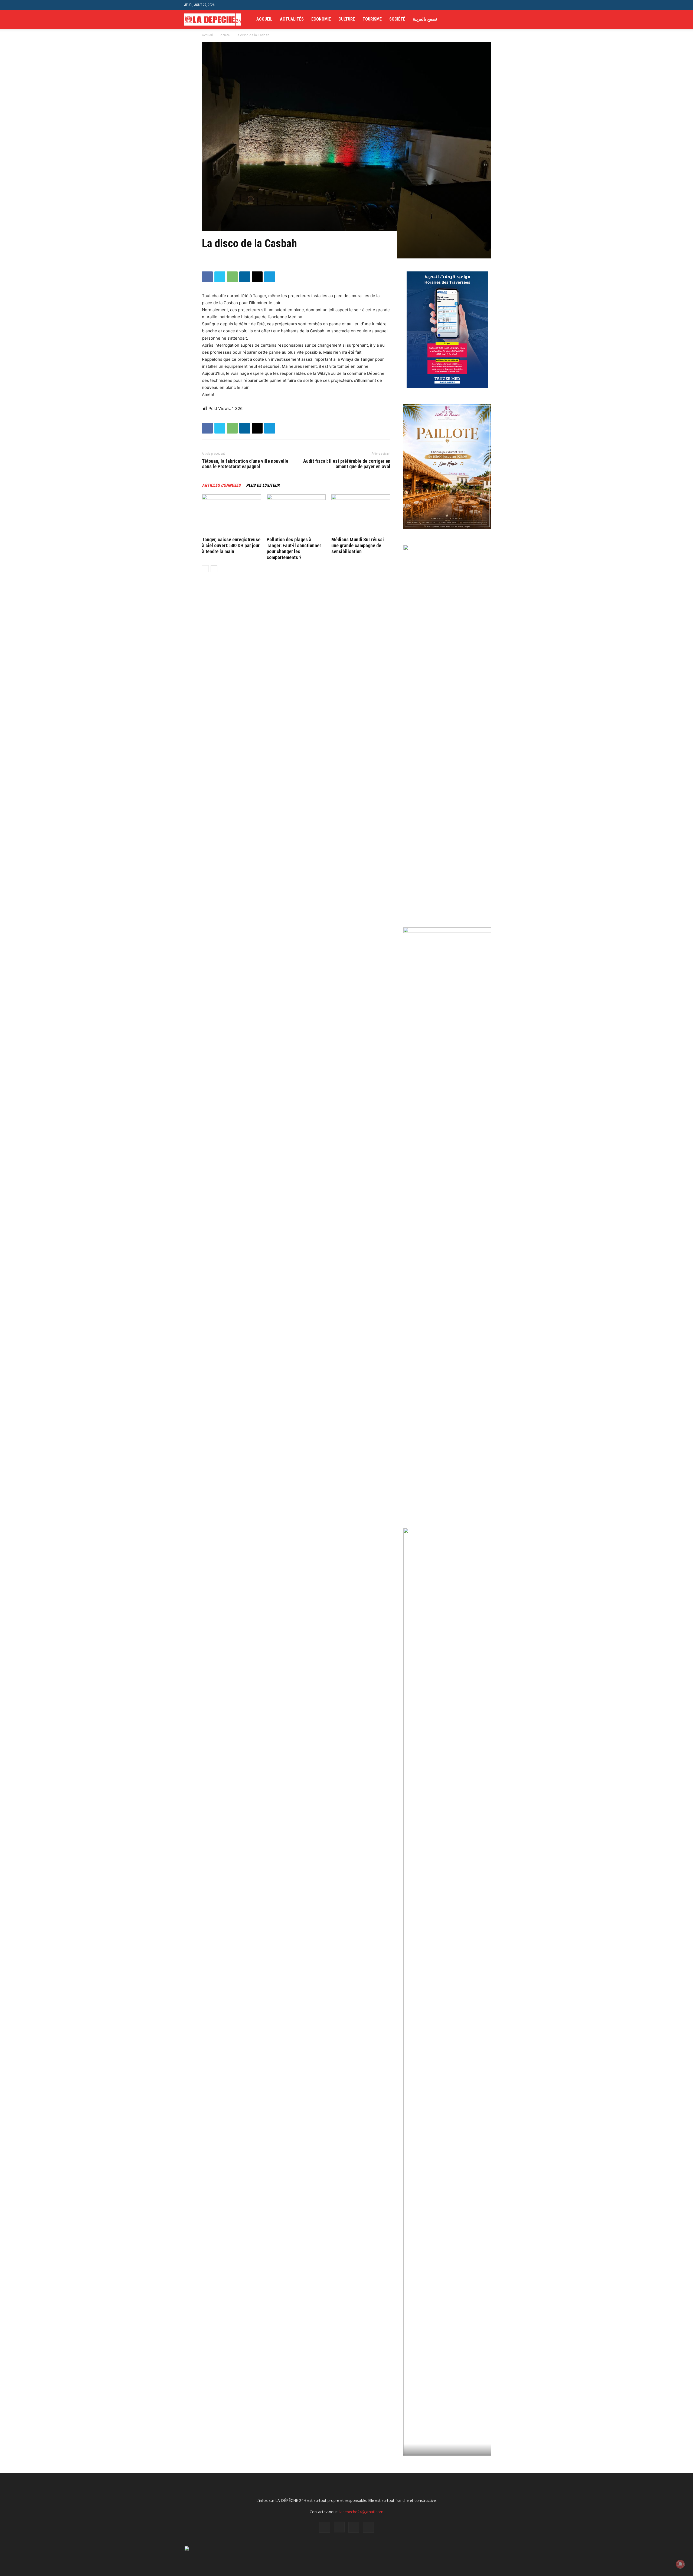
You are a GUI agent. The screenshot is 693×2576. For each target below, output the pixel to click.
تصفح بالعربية (425, 19)
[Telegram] (270, 277)
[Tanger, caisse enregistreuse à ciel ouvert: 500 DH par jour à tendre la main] (231, 515)
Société (397, 19)
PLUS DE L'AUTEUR (263, 485)
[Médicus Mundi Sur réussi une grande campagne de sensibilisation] (361, 515)
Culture (347, 19)
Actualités (292, 19)
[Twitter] (496, 19)
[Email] (257, 277)
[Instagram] (486, 19)
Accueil (264, 19)
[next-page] (214, 569)
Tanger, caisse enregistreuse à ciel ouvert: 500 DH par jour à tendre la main (231, 545)
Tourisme (372, 19)
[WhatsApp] (232, 277)
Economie (321, 19)
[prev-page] (205, 569)
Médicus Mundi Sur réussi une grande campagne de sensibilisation (358, 545)
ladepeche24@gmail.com (361, 2512)
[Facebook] (477, 19)
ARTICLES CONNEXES (221, 485)
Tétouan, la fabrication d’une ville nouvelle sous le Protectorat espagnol (245, 464)
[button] (505, 5)
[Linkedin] (245, 277)
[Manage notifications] (680, 2564)
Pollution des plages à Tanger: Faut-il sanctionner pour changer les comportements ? (294, 548)
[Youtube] (505, 19)
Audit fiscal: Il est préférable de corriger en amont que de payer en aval (347, 464)
